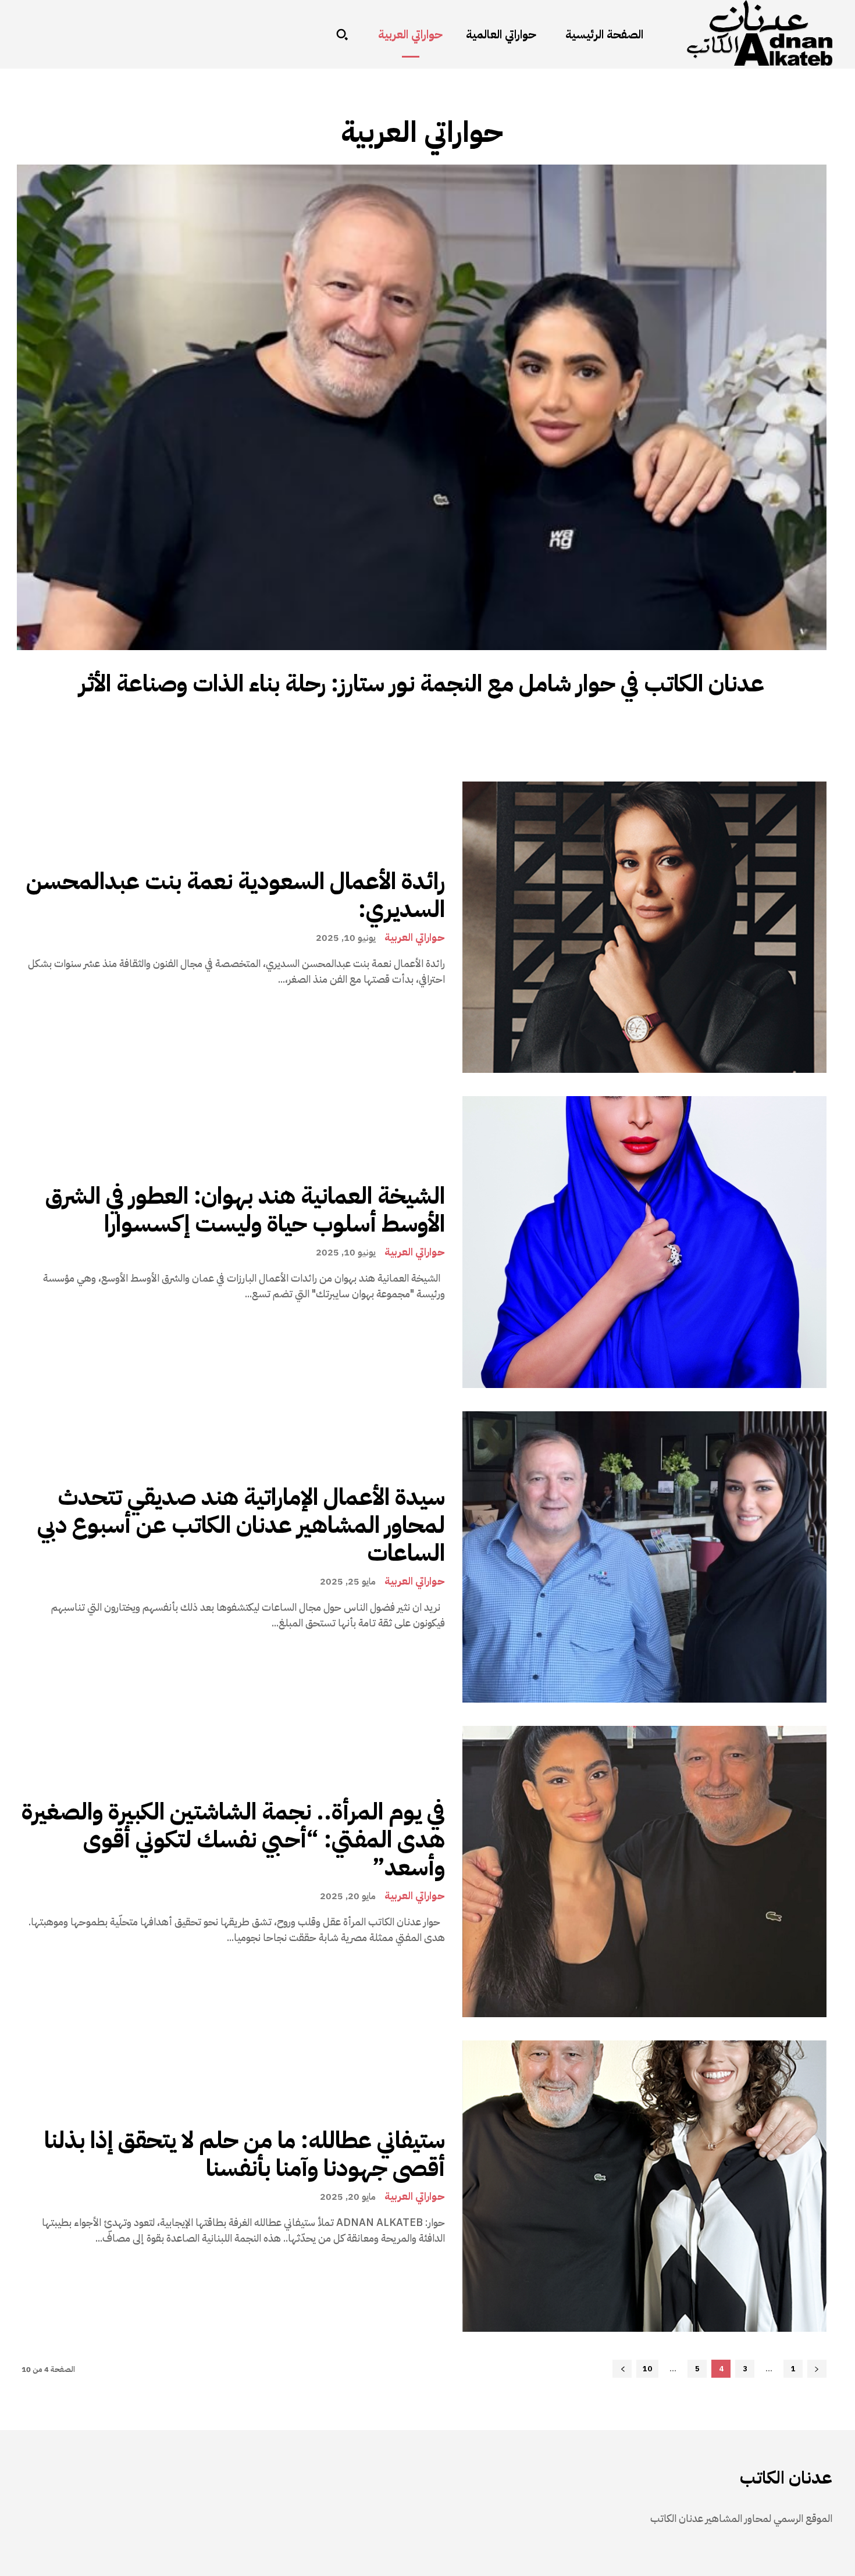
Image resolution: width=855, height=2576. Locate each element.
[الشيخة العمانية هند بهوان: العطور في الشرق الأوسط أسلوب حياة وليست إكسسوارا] (644, 1242)
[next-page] (622, 2369)
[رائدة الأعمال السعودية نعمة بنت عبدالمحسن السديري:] (644, 927)
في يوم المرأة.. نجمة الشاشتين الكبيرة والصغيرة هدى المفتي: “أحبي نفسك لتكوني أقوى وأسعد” (233, 1840)
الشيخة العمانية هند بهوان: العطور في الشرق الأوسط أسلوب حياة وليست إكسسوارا (245, 1210)
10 (647, 2369)
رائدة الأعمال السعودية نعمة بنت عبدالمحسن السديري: (236, 895)
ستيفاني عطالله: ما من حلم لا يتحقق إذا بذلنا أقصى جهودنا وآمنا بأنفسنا (245, 2154)
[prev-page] (817, 2369)
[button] (342, 34)
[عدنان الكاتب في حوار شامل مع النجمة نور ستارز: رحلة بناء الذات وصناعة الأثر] (422, 407)
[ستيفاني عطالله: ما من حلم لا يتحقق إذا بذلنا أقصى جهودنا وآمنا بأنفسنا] (644, 2186)
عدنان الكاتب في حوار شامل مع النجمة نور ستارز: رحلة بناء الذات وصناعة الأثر (422, 684)
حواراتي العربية (415, 937)
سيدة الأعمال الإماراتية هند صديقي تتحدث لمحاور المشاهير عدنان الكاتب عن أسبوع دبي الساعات (241, 1525)
